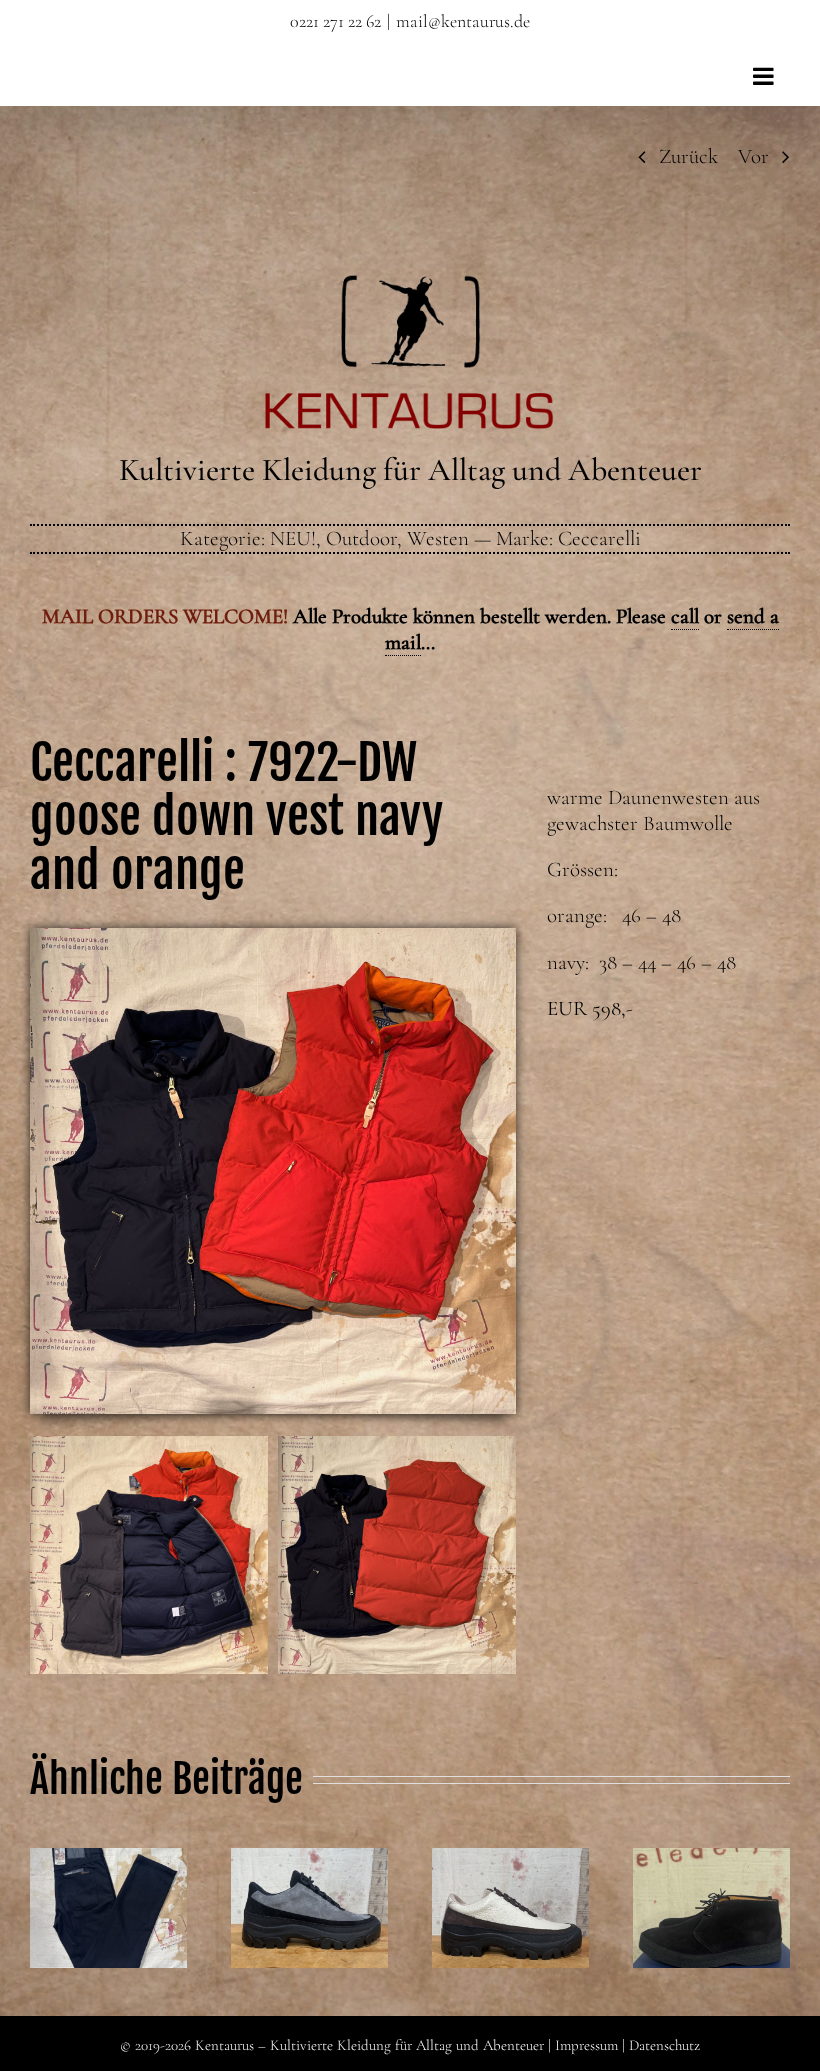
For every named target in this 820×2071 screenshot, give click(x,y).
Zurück (688, 156)
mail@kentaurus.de (463, 21)
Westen (438, 538)
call (685, 616)
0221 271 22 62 (335, 21)
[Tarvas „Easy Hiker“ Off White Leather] (510, 1908)
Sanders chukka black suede (711, 1860)
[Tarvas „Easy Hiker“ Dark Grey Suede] (309, 1908)
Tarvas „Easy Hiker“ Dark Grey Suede (309, 1860)
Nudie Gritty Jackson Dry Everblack (108, 1860)
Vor (753, 156)
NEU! (293, 538)
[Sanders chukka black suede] (711, 1908)
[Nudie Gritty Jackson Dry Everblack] (108, 1908)
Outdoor (361, 538)
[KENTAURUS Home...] (410, 286)
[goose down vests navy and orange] (273, 938)
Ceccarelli (599, 538)
